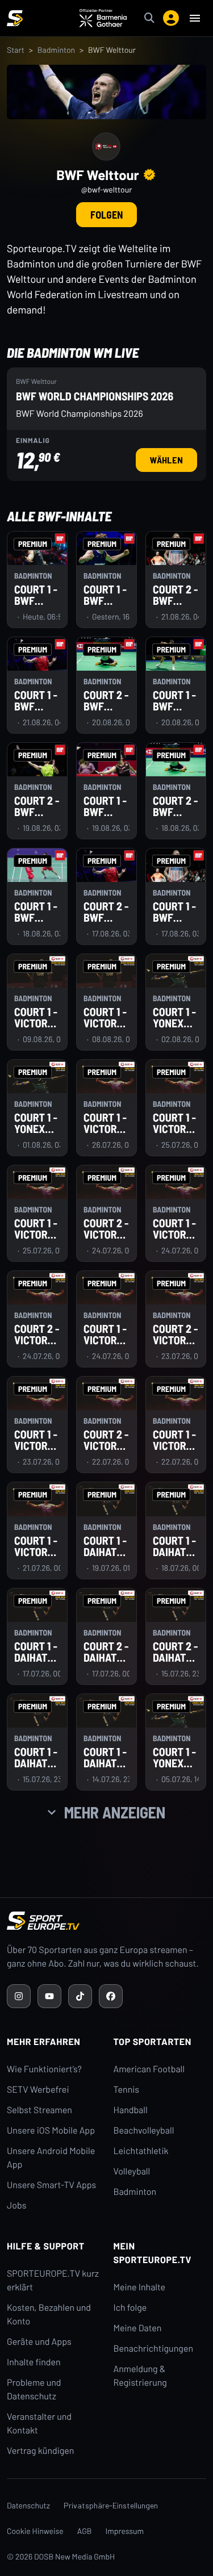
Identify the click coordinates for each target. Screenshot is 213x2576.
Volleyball (132, 2171)
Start (16, 50)
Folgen (106, 215)
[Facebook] (111, 1996)
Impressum (125, 2531)
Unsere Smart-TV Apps (51, 2185)
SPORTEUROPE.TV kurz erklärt (53, 2280)
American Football (149, 2069)
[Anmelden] (171, 18)
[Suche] (149, 18)
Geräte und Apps (39, 2342)
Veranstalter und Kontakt (39, 2424)
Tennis (127, 2090)
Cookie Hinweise (35, 2531)
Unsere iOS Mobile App (51, 2130)
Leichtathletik (141, 2151)
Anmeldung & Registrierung (140, 2376)
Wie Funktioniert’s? (44, 2069)
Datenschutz (28, 2505)
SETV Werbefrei (38, 2090)
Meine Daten (138, 2328)
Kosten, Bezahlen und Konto (49, 2314)
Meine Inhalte (140, 2287)
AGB (85, 2531)
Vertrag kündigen (40, 2451)
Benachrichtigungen (154, 2349)
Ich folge (130, 2308)
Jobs (16, 2205)
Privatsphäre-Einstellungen (111, 2505)
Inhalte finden (34, 2362)
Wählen (173, 459)
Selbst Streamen (39, 2110)
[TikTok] (80, 1996)
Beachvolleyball (144, 2130)
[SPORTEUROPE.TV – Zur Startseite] (15, 18)
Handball (131, 2110)
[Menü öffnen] (195, 18)
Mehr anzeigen (115, 1812)
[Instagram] (19, 1996)
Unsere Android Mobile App (51, 2158)
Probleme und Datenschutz (34, 2389)
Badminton (56, 50)
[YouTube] (49, 1996)
